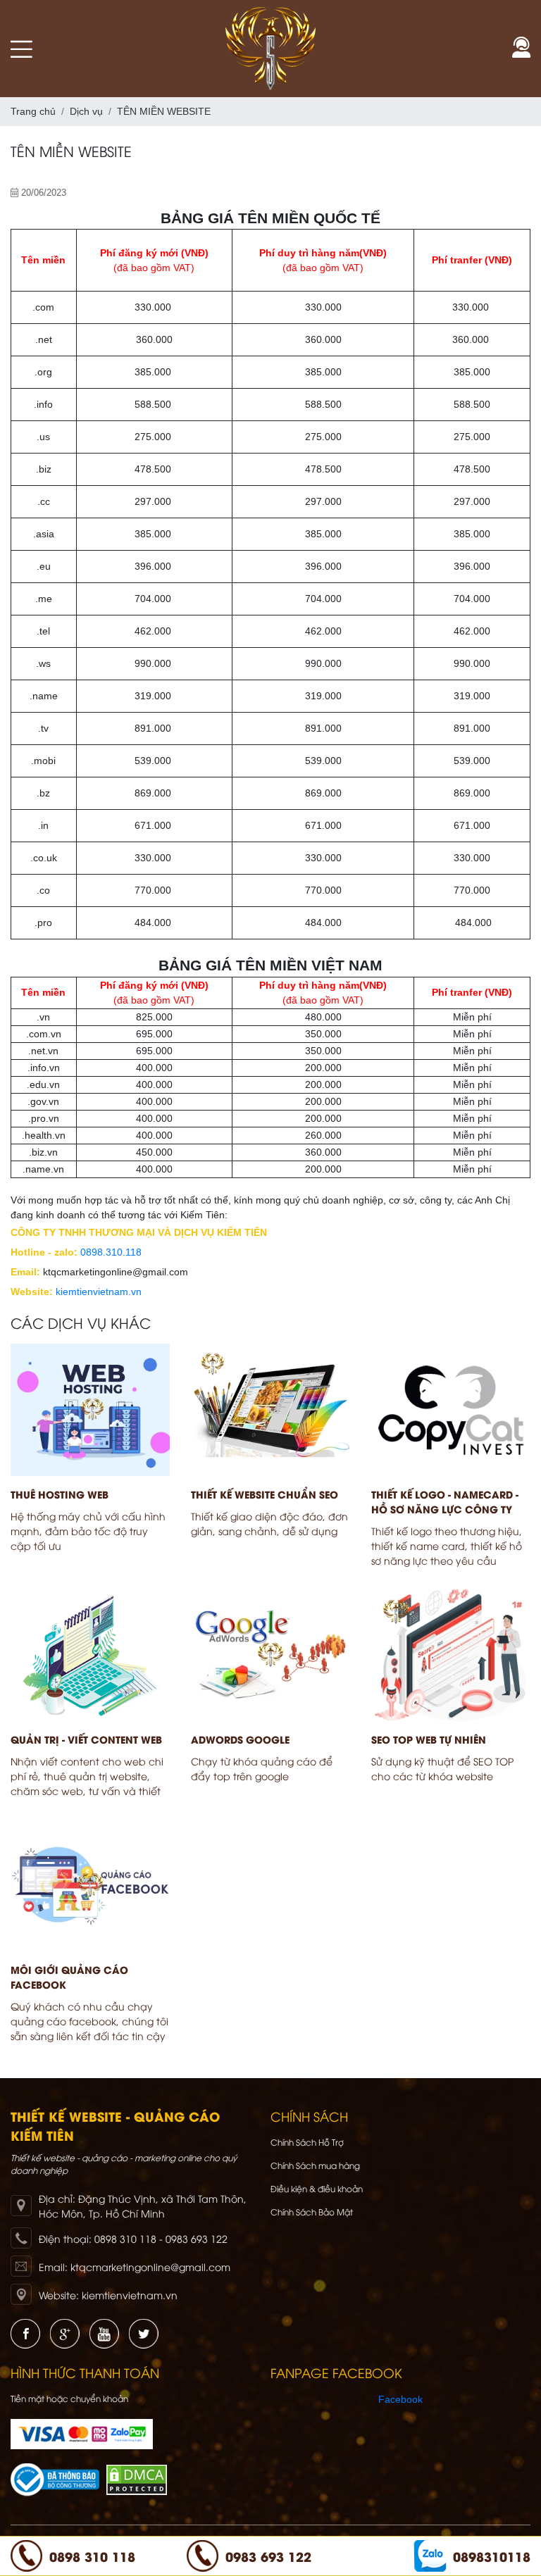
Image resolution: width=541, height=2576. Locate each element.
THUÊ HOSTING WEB (60, 1494)
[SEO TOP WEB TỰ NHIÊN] (451, 1655)
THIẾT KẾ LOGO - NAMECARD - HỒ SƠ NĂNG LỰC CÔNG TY (445, 1501)
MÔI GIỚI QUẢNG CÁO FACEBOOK (69, 1977)
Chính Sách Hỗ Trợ (307, 2142)
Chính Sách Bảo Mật (312, 2212)
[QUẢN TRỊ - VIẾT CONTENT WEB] (90, 1655)
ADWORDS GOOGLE (240, 1739)
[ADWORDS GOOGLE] (270, 1655)
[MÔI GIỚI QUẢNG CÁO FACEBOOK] (90, 1885)
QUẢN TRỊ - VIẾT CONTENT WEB (86, 1739)
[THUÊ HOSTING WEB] (90, 1410)
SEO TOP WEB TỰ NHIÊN (429, 1739)
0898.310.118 (111, 1252)
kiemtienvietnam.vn (99, 1292)
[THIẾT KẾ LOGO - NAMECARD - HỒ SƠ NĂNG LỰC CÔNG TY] (451, 1410)
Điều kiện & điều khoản (317, 2188)
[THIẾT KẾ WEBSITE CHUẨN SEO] (270, 1410)
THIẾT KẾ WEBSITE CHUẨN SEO (265, 1494)
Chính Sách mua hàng (315, 2165)
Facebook (400, 2399)
